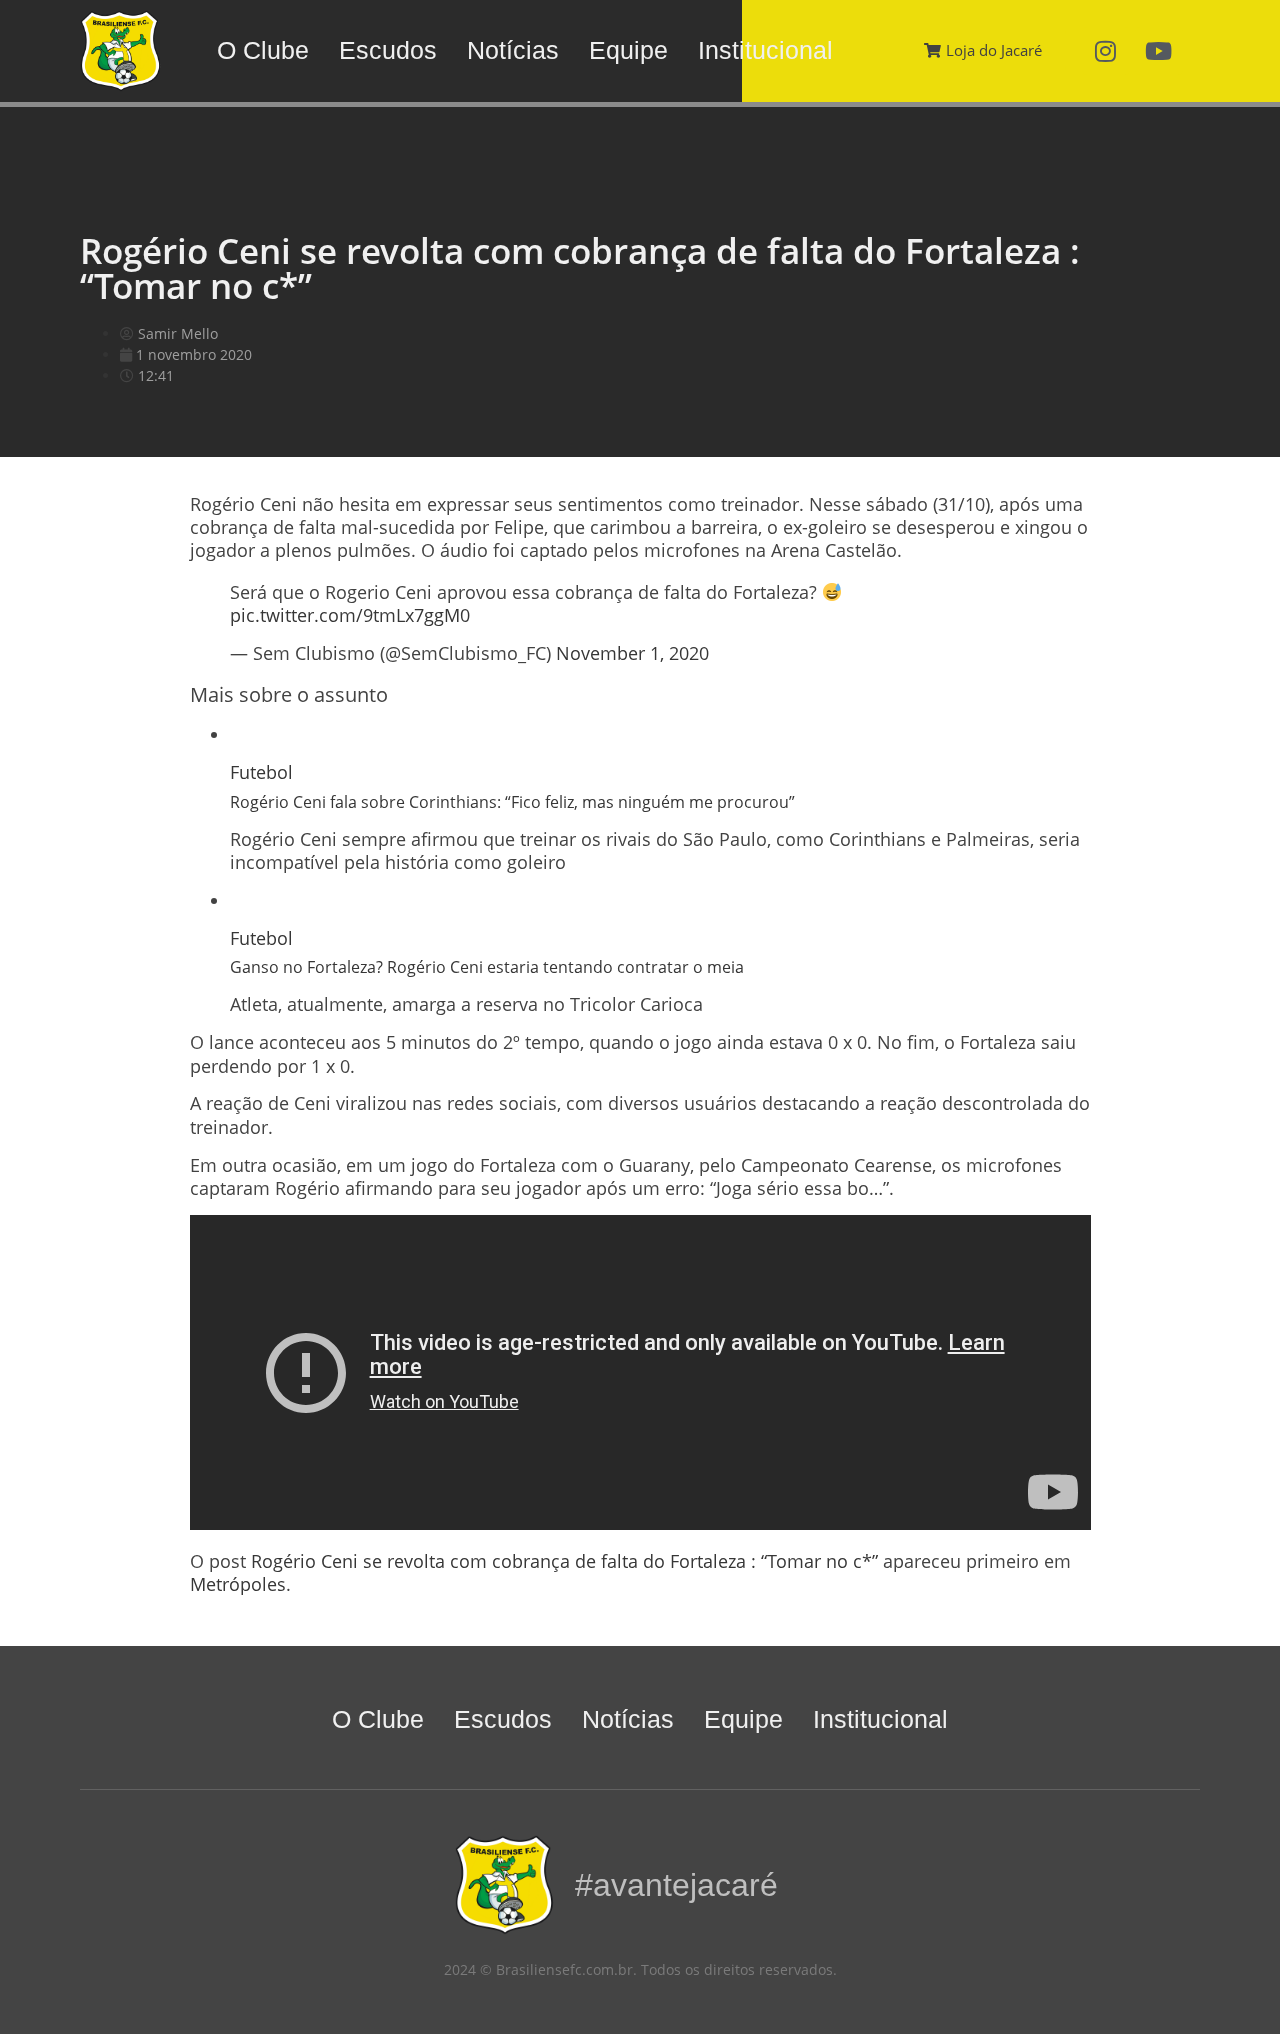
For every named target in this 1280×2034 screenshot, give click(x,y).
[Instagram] (1106, 51)
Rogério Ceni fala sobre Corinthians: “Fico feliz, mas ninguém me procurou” (512, 802)
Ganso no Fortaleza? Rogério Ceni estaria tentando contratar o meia (487, 967)
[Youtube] (1159, 51)
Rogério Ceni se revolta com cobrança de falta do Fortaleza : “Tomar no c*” (564, 1561)
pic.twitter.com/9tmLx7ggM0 (350, 615)
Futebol (261, 772)
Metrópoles (238, 1584)
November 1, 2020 (632, 653)
